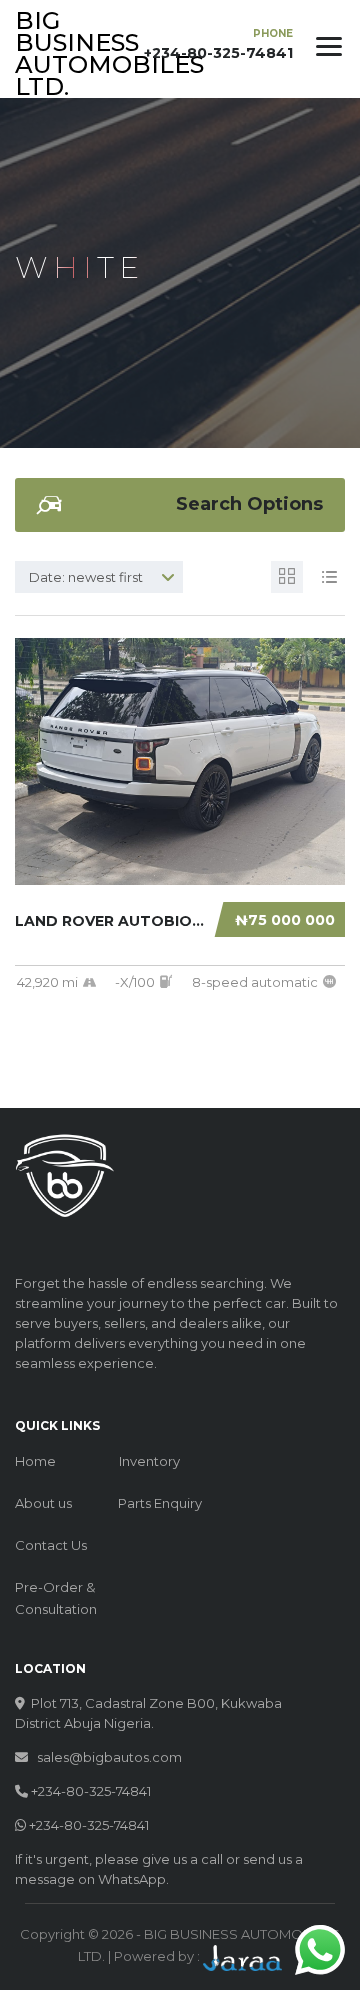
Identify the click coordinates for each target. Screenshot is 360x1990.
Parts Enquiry (160, 1503)
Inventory (149, 1461)
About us (43, 1503)
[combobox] (99, 577)
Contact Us (51, 1545)
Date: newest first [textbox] (86, 577)
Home (35, 1461)
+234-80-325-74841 (91, 1791)
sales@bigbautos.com (109, 1757)
